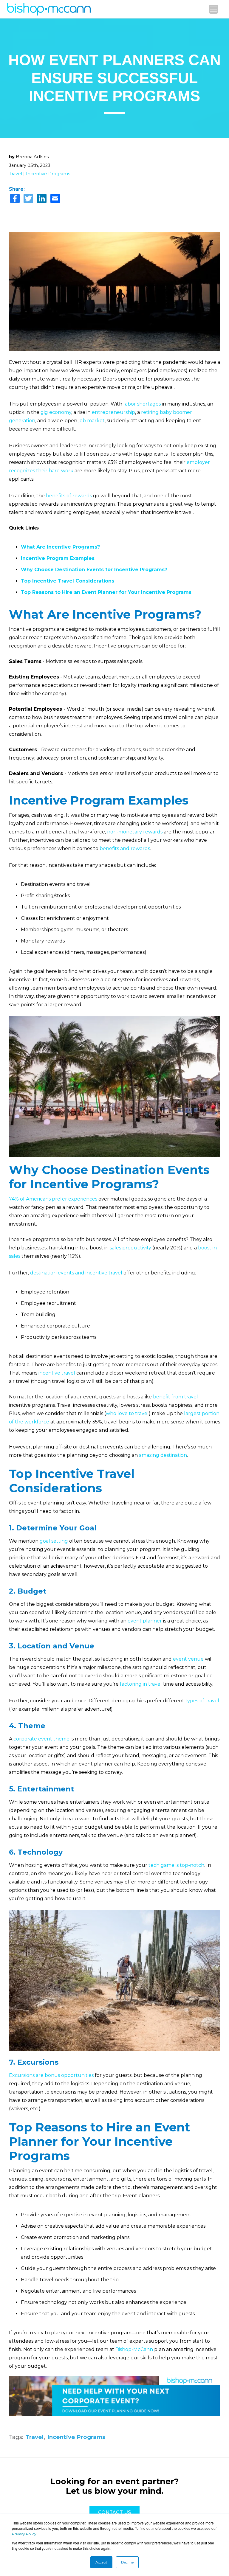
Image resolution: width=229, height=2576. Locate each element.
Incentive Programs (48, 174)
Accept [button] (101, 2562)
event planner (145, 1621)
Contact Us (114, 2512)
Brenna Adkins (32, 157)
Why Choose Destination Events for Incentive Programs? (94, 570)
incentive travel (57, 1373)
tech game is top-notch (176, 1865)
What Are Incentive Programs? (60, 547)
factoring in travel (141, 1684)
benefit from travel (175, 1397)
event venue (188, 1659)
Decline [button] (127, 2562)
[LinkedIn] (42, 199)
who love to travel (127, 1413)
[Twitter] (28, 199)
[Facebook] (15, 199)
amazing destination (163, 1455)
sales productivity (130, 1248)
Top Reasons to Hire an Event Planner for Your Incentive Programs (106, 592)
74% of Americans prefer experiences (53, 1199)
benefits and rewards (125, 848)
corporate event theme (41, 1739)
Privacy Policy (24, 2534)
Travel (16, 174)
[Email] (55, 199)
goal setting (54, 1541)
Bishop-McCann (134, 2349)
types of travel (202, 1701)
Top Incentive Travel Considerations (68, 581)
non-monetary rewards (135, 832)
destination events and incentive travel (76, 1273)
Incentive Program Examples (58, 558)
